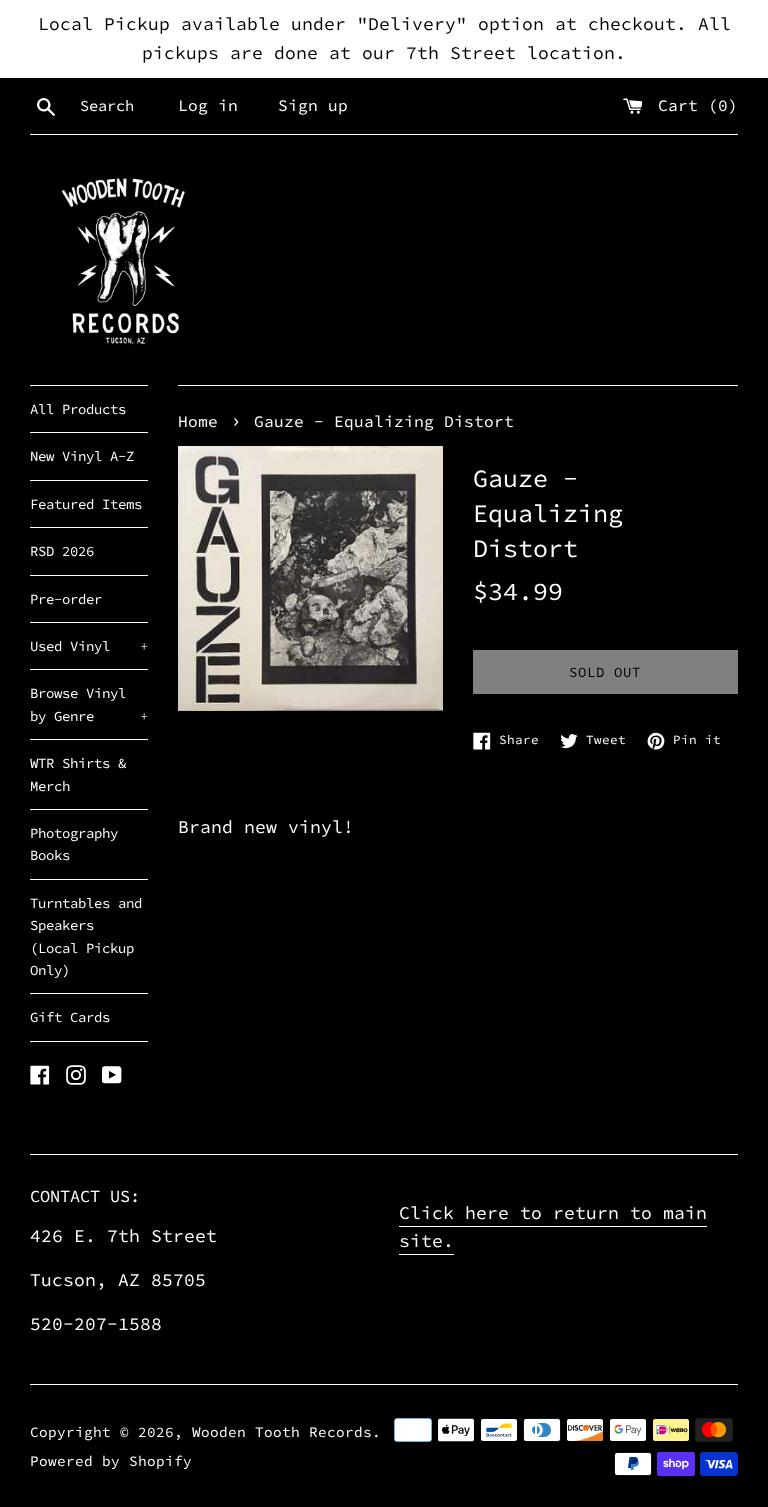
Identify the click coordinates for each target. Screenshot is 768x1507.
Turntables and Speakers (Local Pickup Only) (86, 936)
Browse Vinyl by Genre (89, 704)
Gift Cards (70, 1017)
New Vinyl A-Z (82, 456)
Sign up (313, 105)
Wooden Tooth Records (282, 1432)
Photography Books (74, 844)
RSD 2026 (62, 551)
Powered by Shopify (111, 1461)
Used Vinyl (89, 646)
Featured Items (86, 504)
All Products (78, 409)
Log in (208, 105)
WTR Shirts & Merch (78, 774)
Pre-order (66, 599)
